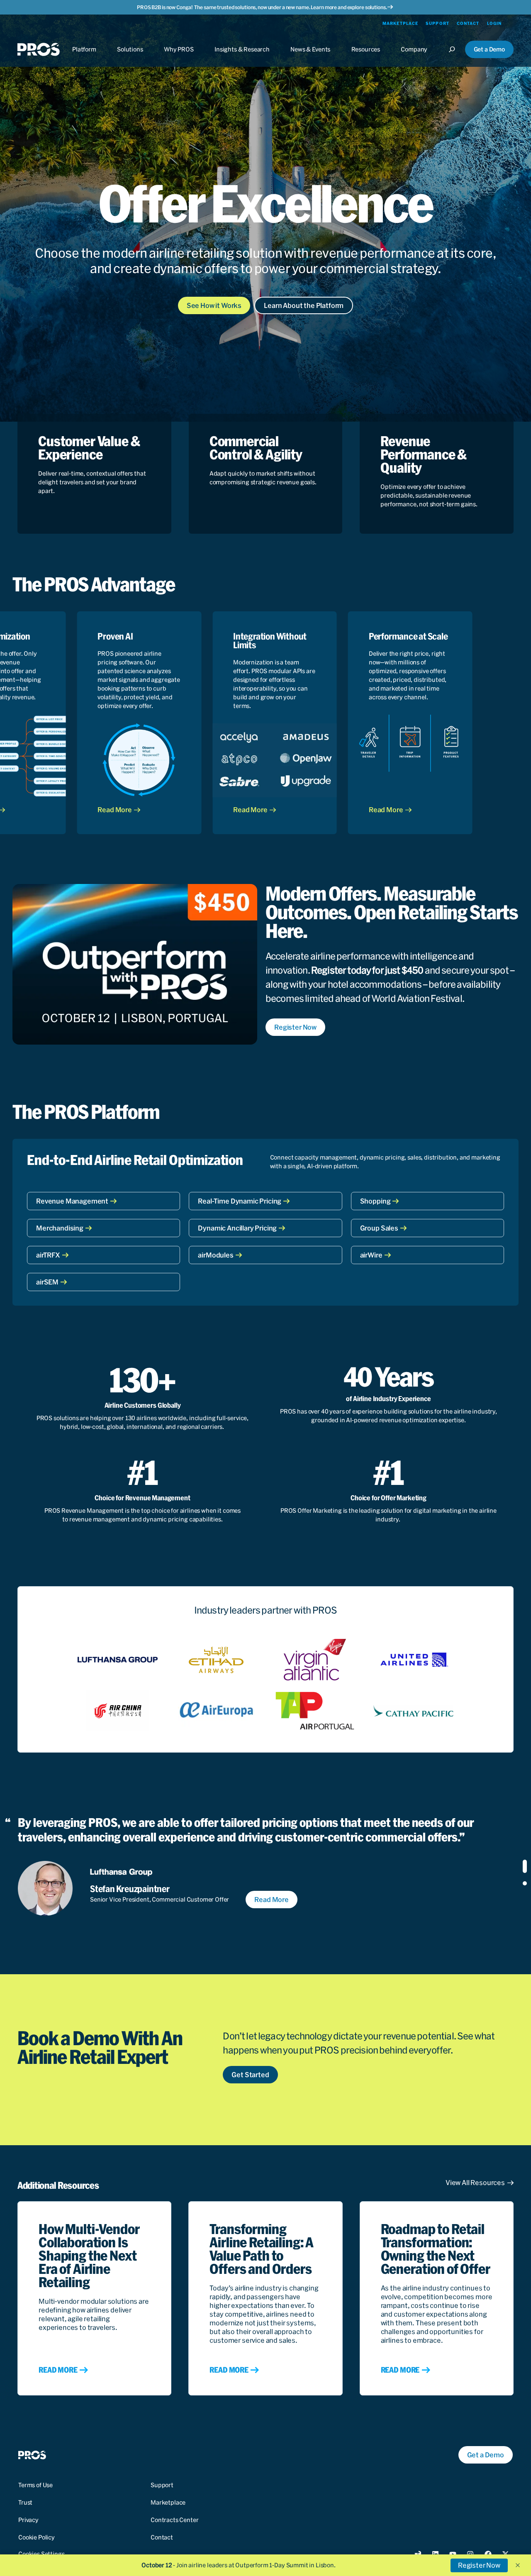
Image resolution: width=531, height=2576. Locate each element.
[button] (518, 2565)
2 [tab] (525, 1883)
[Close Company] (414, 57)
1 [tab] (525, 1866)
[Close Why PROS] (179, 57)
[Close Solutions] (130, 57)
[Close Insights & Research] (242, 57)
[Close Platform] (84, 57)
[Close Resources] (366, 57)
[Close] (455, 57)
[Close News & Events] (310, 57)
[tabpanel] (252, 1865)
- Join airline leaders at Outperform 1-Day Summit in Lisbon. (239, 2565)
